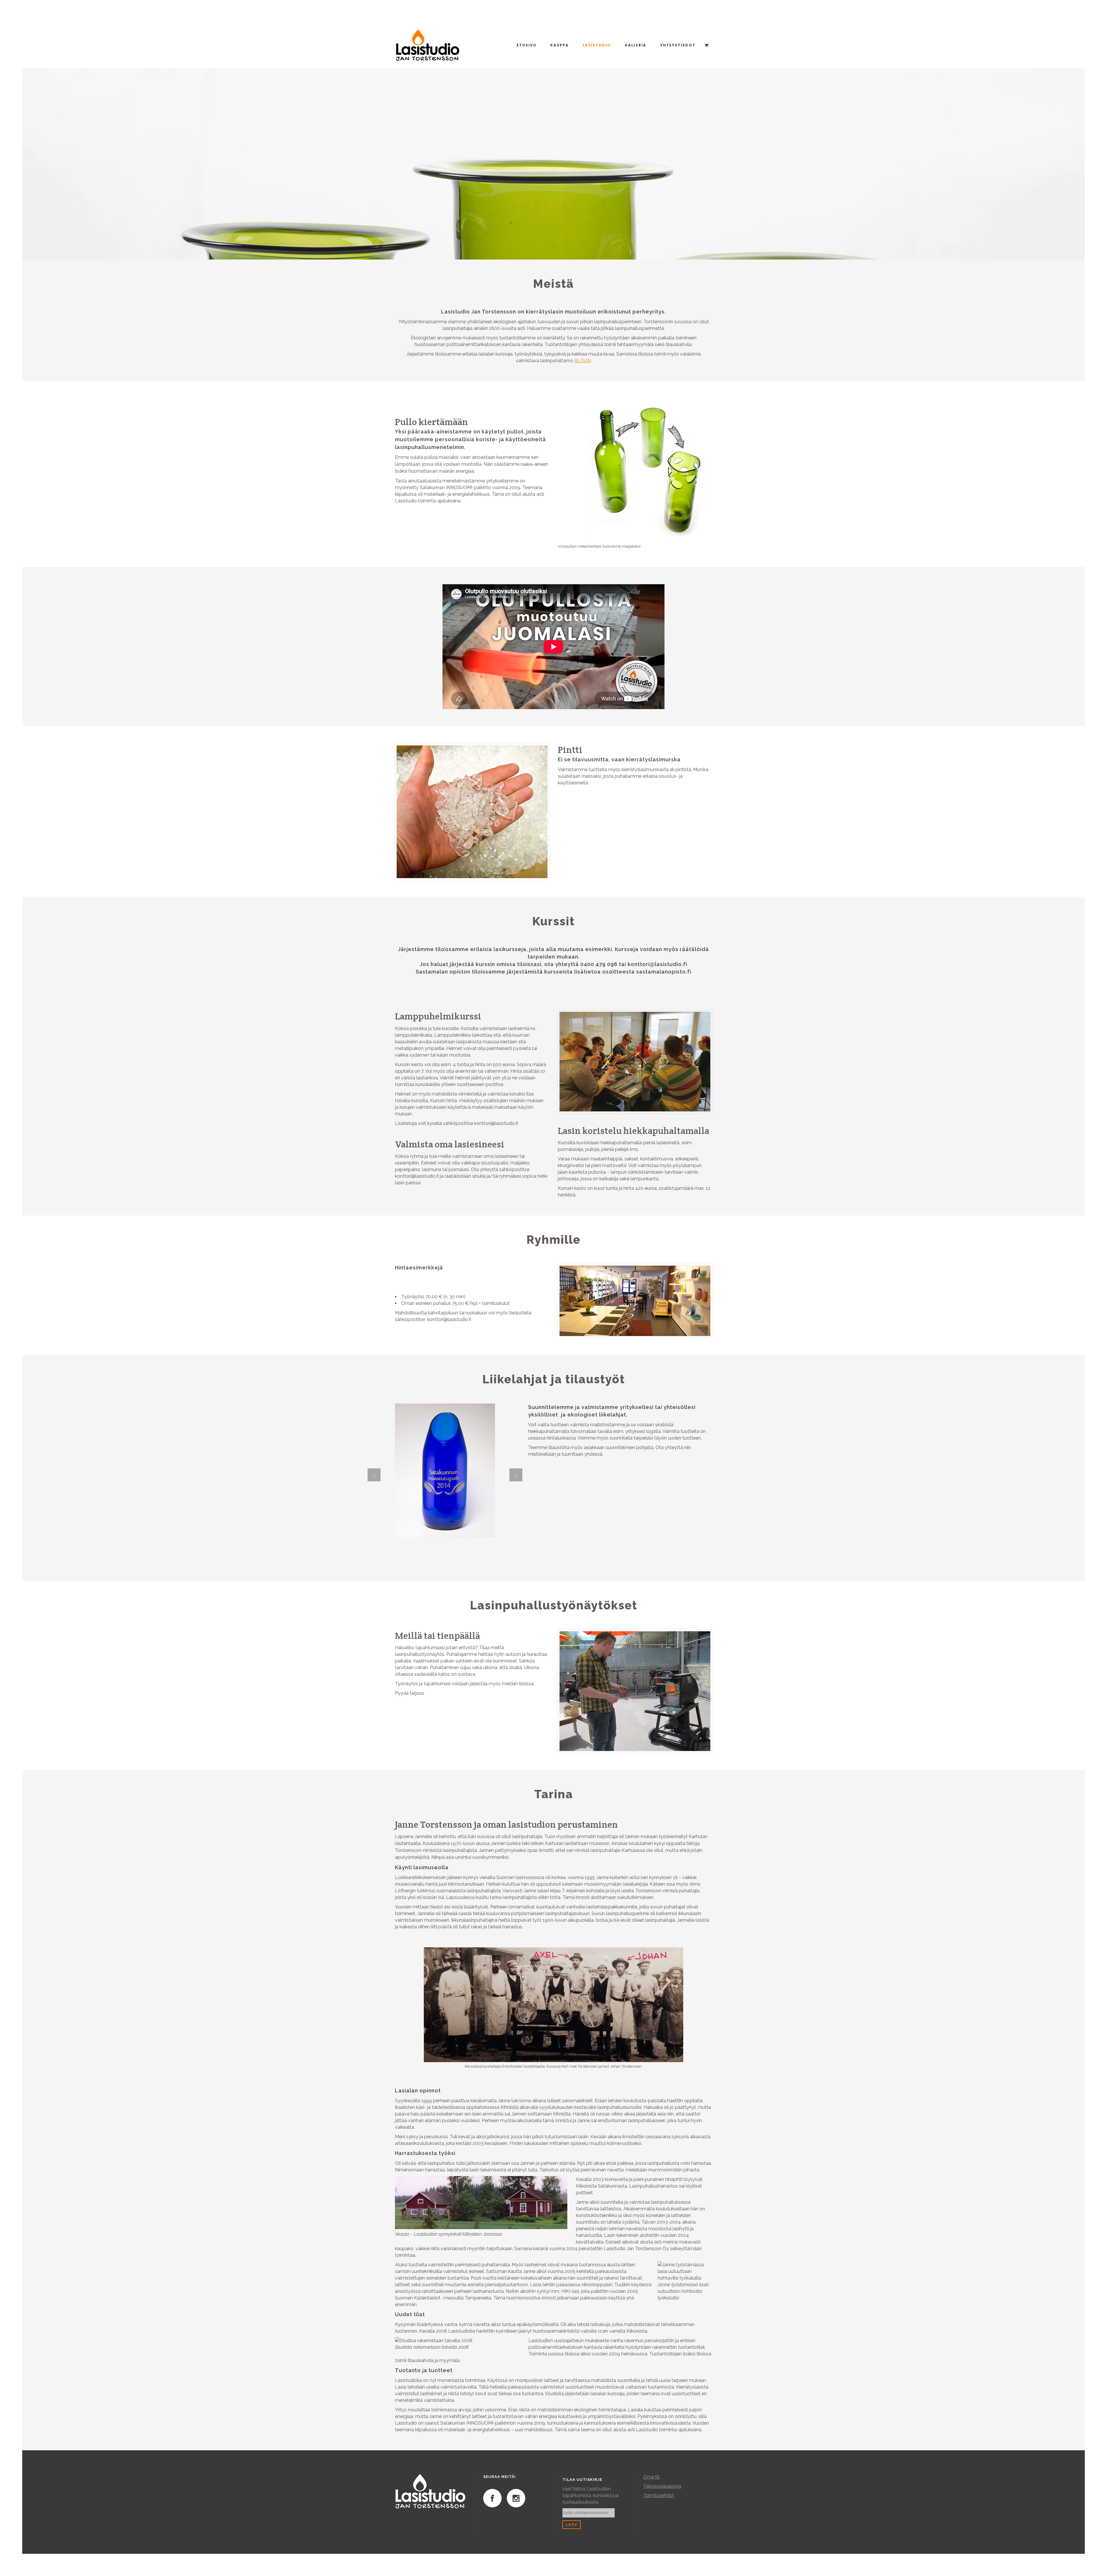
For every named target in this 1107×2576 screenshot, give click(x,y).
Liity (572, 2525)
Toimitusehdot (659, 2495)
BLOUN (582, 361)
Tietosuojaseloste (662, 2486)
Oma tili (651, 2477)
